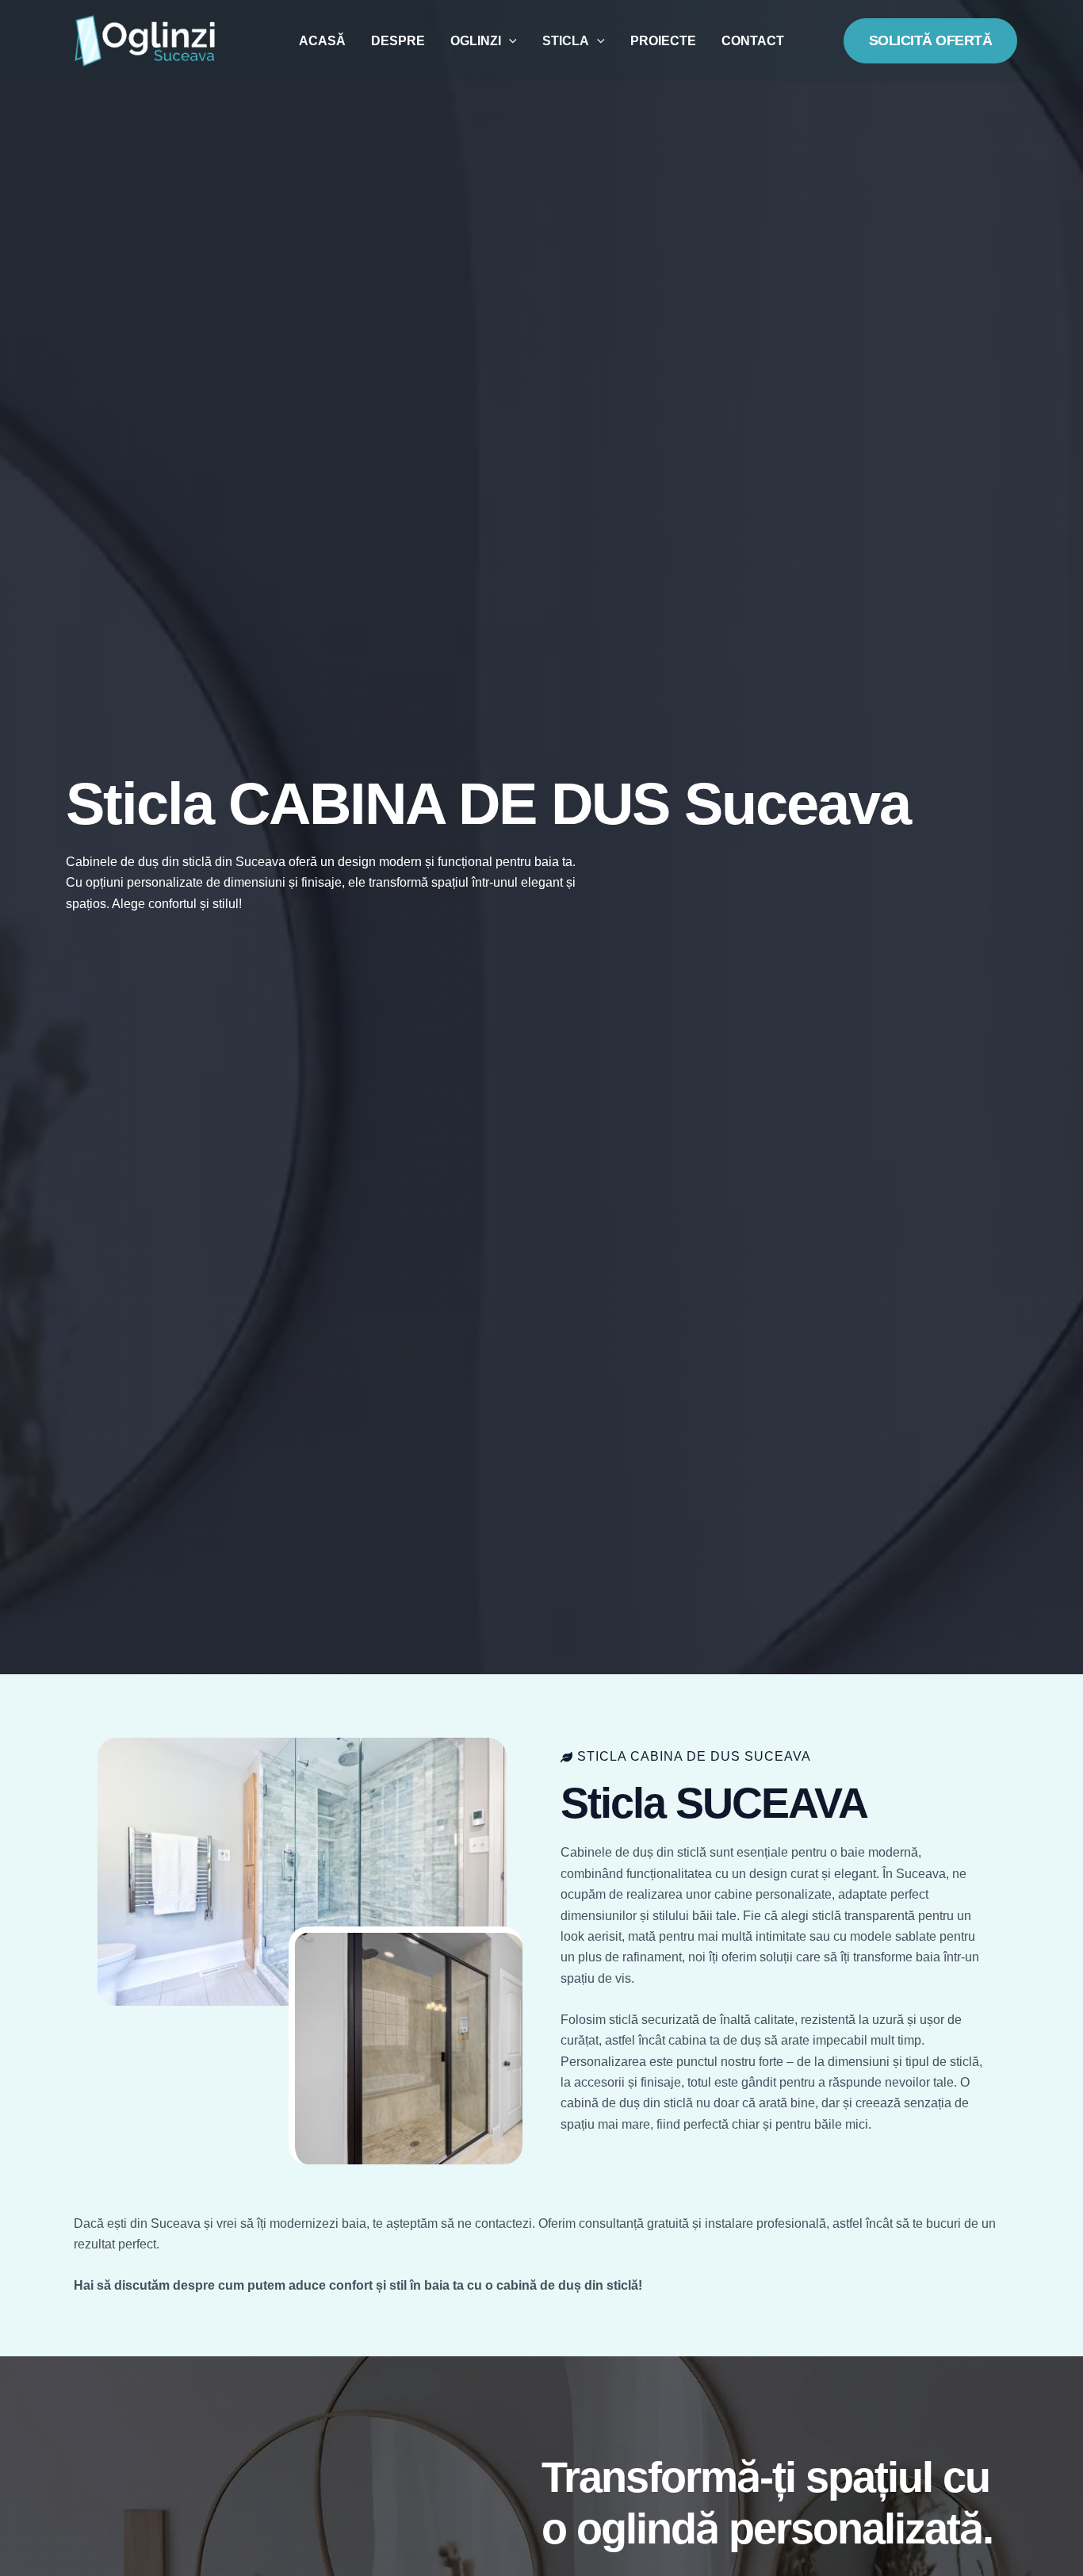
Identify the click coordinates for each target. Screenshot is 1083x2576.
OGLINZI (476, 41)
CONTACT (753, 41)
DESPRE (398, 41)
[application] (509, 41)
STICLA (566, 41)
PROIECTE (663, 41)
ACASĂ (322, 41)
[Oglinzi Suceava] (145, 40)
